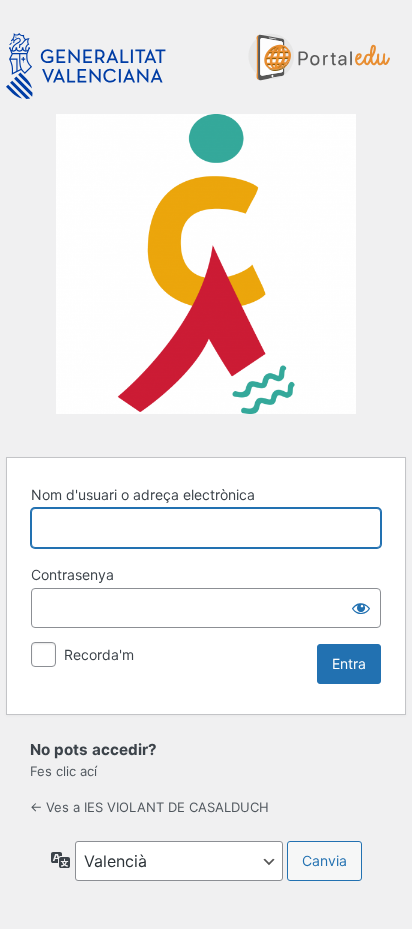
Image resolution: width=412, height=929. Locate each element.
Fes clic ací (63, 771)
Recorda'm (99, 654)
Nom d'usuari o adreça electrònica (143, 494)
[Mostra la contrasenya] (361, 608)
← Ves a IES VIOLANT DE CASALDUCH (149, 807)
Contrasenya (72, 574)
